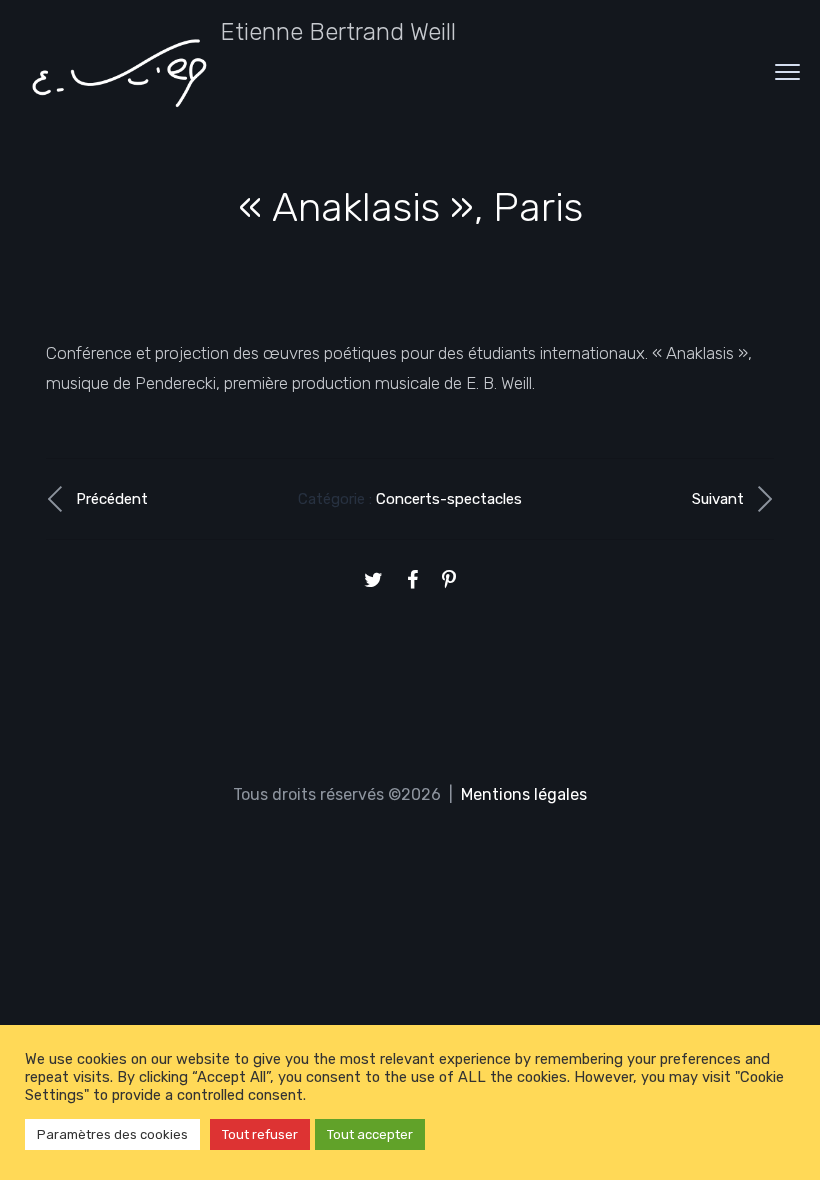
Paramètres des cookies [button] (112, 1134)
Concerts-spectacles (449, 499)
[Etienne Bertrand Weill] (120, 71)
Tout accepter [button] (370, 1134)
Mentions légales (524, 794)
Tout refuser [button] (260, 1134)
